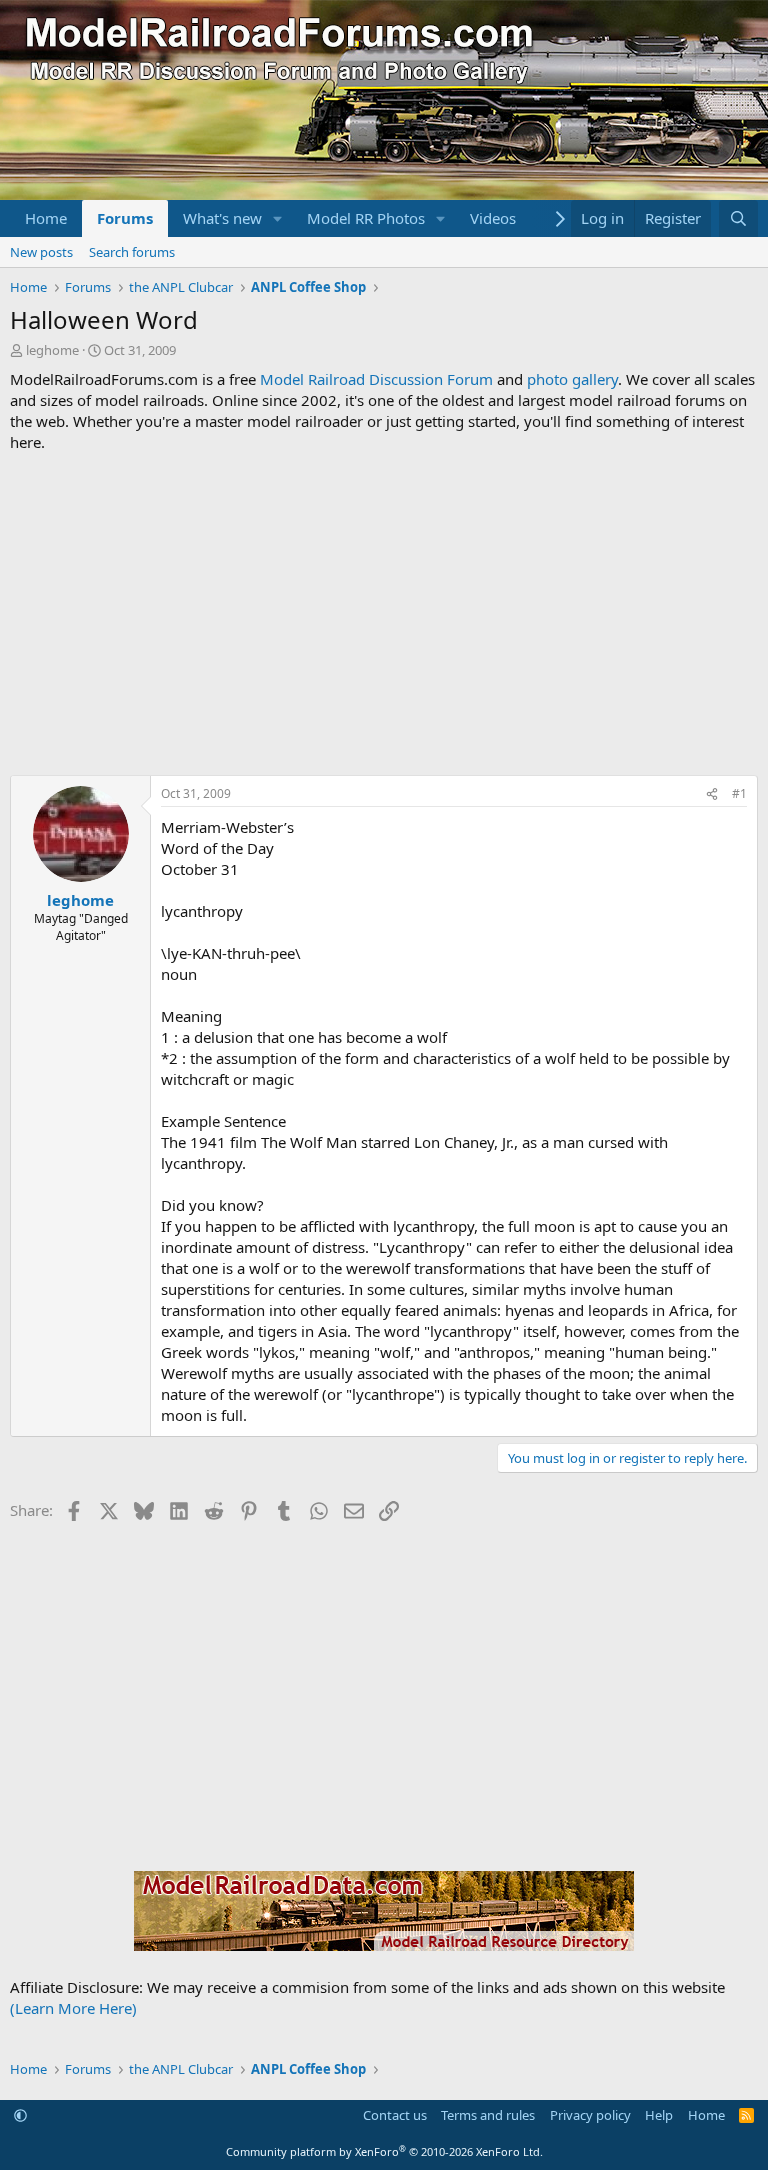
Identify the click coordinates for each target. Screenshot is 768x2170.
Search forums (132, 252)
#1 (739, 793)
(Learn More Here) (73, 2008)
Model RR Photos (366, 218)
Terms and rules (488, 2115)
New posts (41, 252)
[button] (278, 218)
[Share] (712, 794)
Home (46, 218)
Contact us (395, 2115)
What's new (222, 218)
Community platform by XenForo (384, 2151)
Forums (125, 218)
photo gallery (572, 379)
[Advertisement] (384, 614)
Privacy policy (590, 2115)
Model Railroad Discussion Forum (376, 379)
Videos (493, 218)
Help (659, 2115)
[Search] (738, 218)
